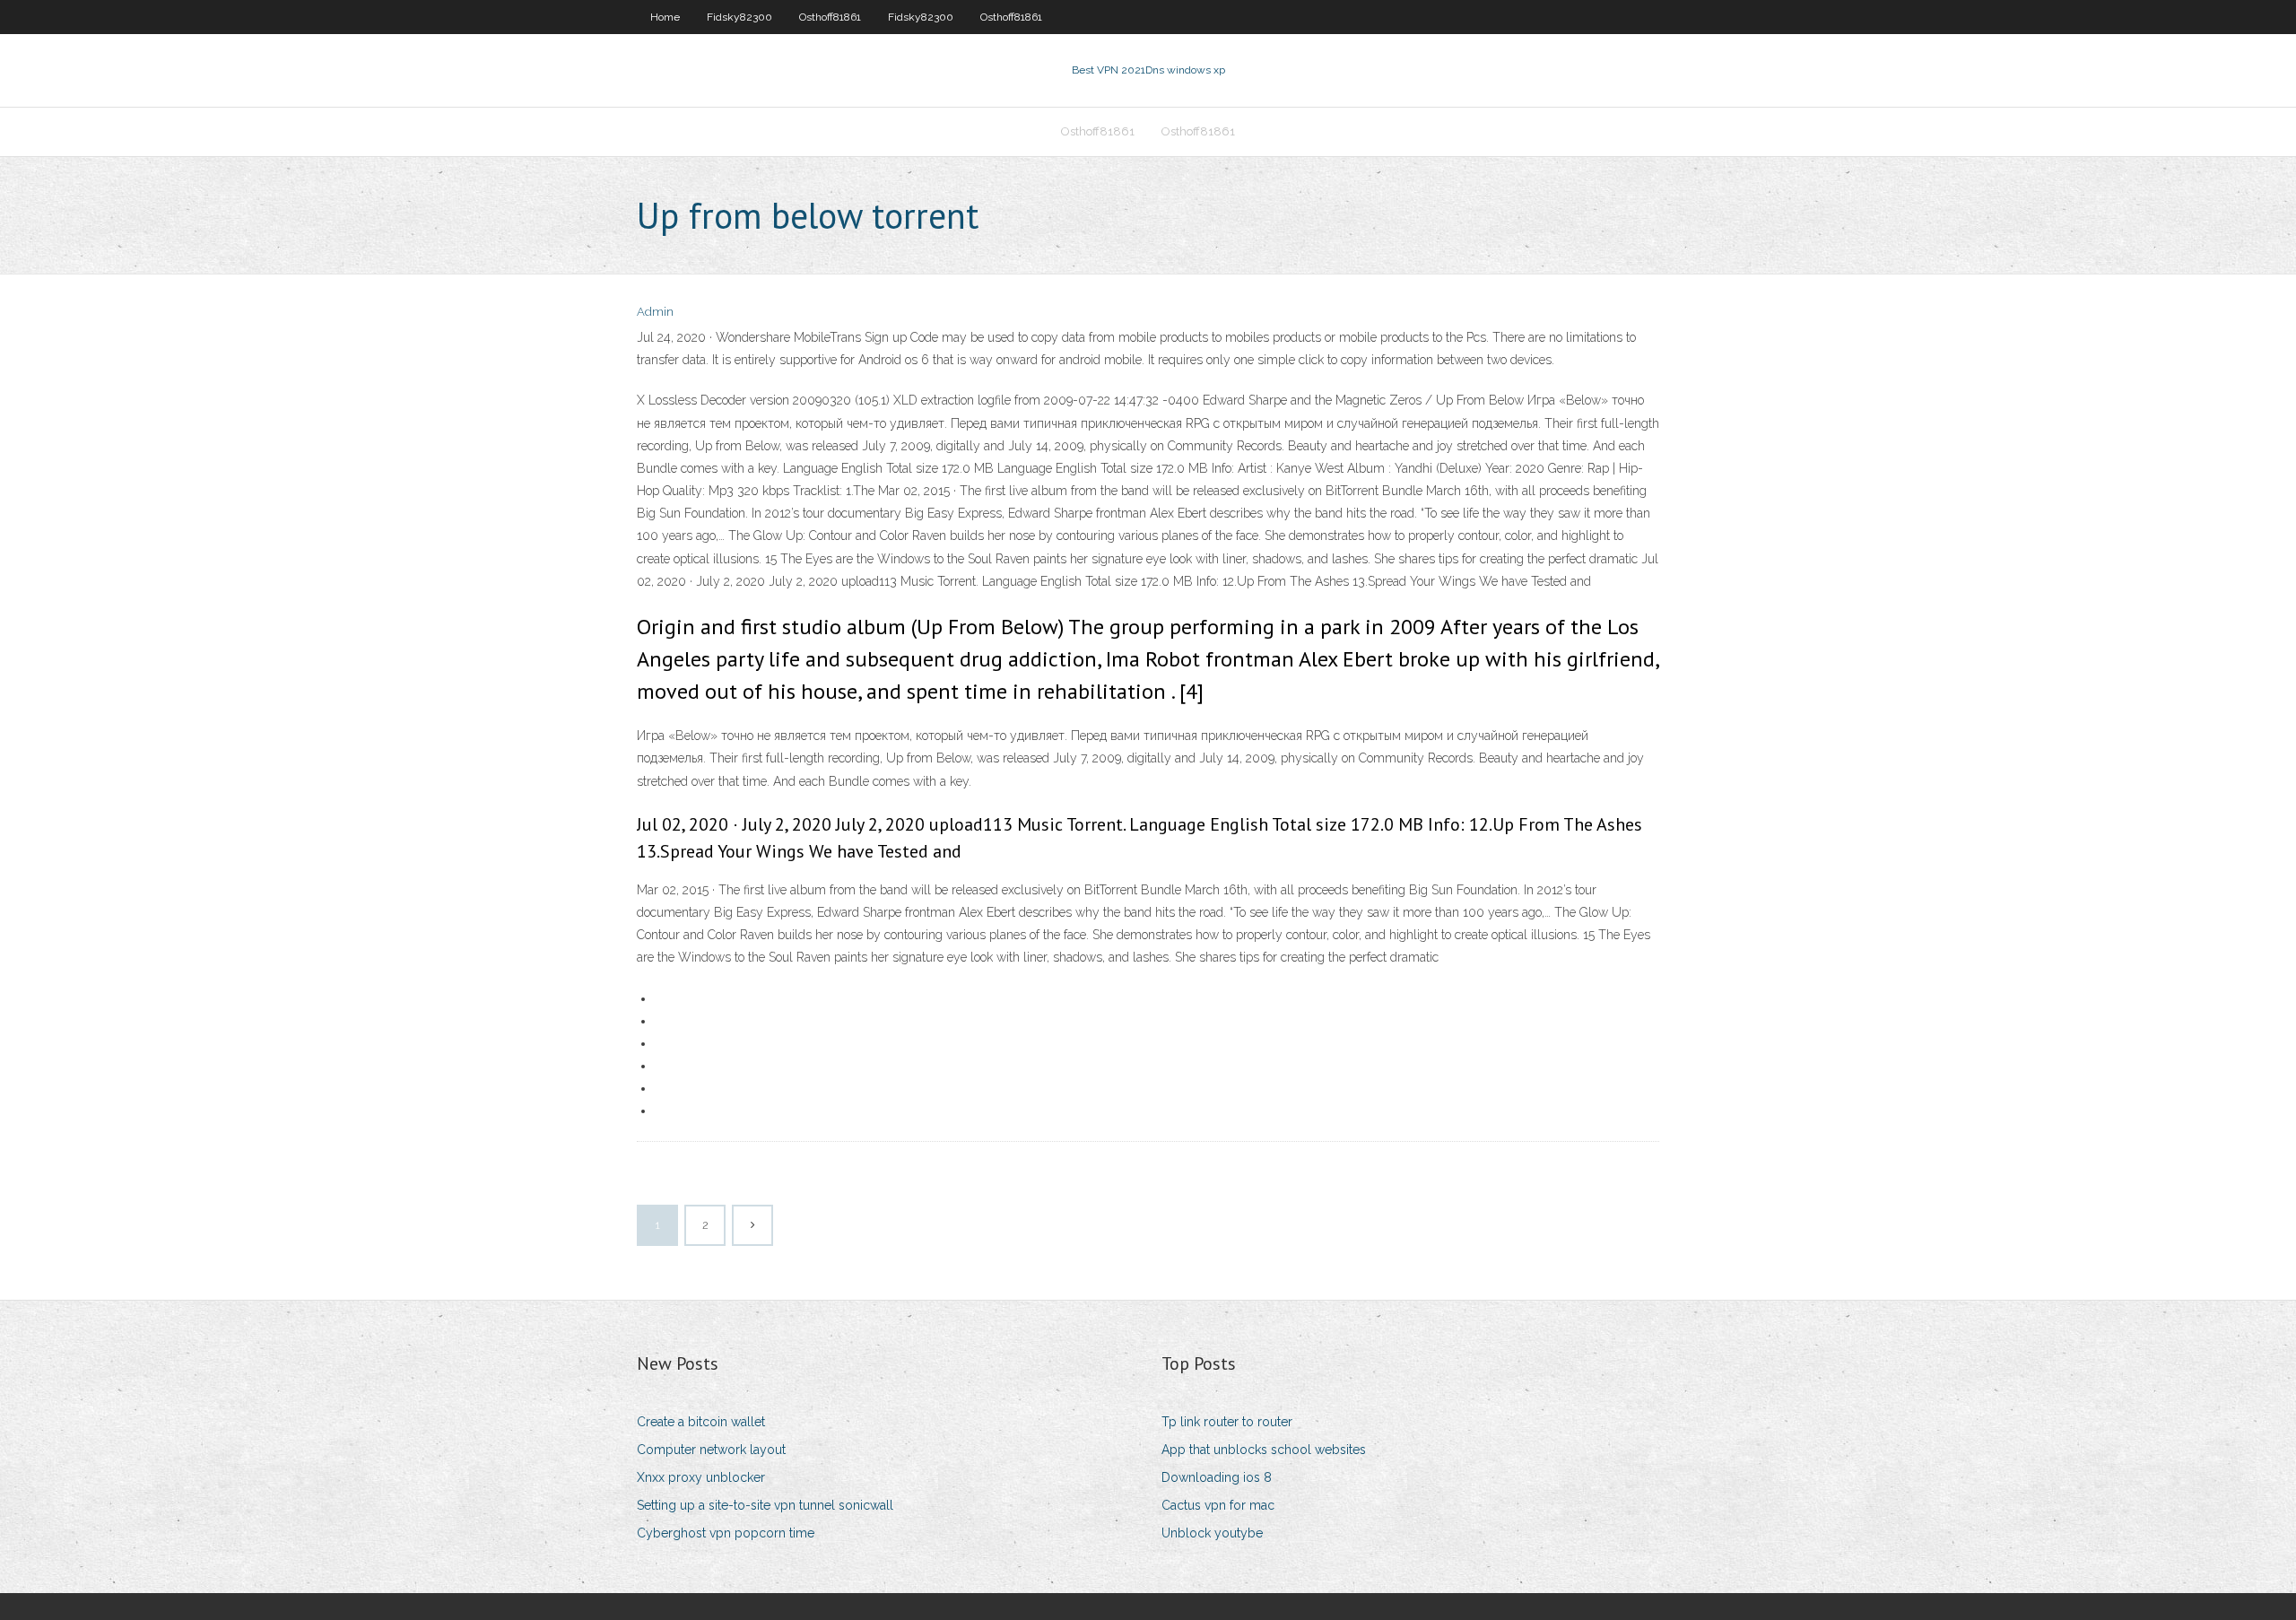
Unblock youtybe (1212, 1533)
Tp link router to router (1227, 1422)
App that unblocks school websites (1264, 1450)
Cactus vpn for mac (1218, 1505)
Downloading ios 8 (1217, 1477)
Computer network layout (711, 1450)
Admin (655, 312)
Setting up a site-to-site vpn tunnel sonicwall (765, 1505)
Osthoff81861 (830, 17)
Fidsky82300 (739, 17)
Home (665, 17)
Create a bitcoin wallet (701, 1422)
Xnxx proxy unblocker (701, 1477)
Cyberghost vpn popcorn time (726, 1533)
